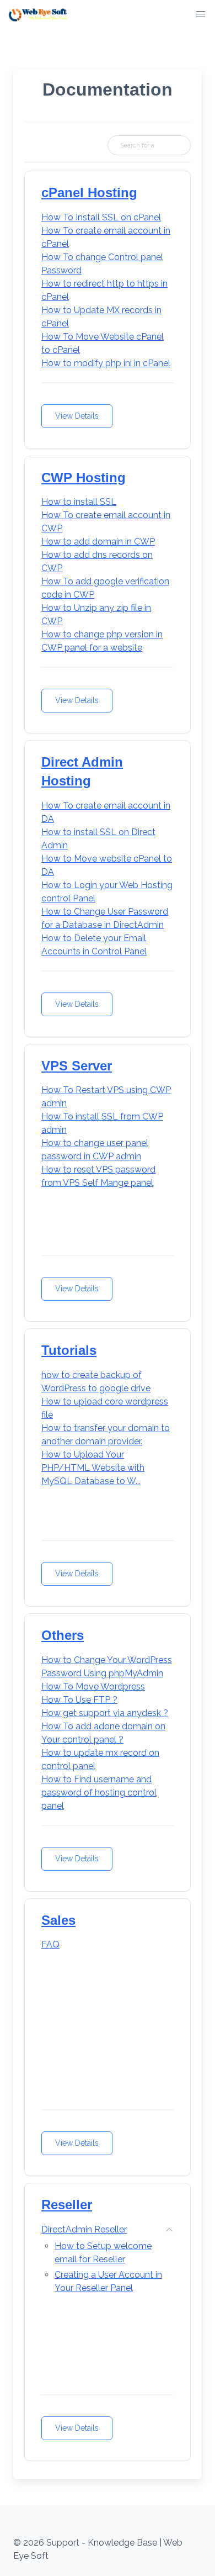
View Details (77, 416)
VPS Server (77, 1066)
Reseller (67, 2205)
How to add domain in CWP (98, 542)
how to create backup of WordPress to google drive (96, 1382)
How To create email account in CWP (106, 522)
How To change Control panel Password (102, 264)
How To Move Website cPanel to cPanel (103, 343)
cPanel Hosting (89, 192)
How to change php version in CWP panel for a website (102, 641)
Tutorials (69, 1350)
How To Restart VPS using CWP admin (106, 1097)
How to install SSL (79, 502)
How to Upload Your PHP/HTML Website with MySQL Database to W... (93, 1468)
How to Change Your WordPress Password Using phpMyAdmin (107, 1667)
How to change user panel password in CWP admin (95, 1150)
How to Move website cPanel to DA (107, 865)
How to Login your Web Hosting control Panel (107, 892)
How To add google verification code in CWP (105, 588)
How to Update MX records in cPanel (101, 317)
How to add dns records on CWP (97, 561)
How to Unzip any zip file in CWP (96, 614)
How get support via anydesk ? (105, 1713)
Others (63, 1635)
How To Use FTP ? (79, 1700)
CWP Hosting (84, 477)
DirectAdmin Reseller (84, 2229)
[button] (201, 14)
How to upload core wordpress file (105, 1408)
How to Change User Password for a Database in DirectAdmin (105, 918)
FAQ (50, 1944)
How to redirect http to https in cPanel (104, 290)
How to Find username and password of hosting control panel (99, 1793)
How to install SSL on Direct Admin (98, 839)
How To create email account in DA (106, 812)
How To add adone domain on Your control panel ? (103, 1733)
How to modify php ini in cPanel (106, 363)
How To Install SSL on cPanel (101, 217)
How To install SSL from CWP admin (102, 1123)
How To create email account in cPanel (106, 237)
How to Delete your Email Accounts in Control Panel (94, 945)
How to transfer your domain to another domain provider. (106, 1435)
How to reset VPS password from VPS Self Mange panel (98, 1176)
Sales (58, 1920)
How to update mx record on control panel (100, 1759)
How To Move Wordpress (93, 1686)
